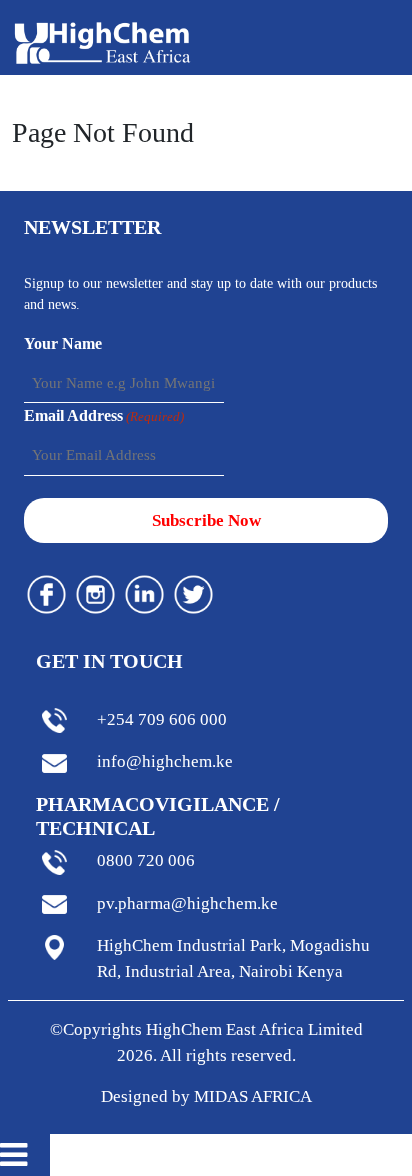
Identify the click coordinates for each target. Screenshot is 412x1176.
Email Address (104, 415)
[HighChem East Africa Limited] (102, 41)
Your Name (63, 343)
